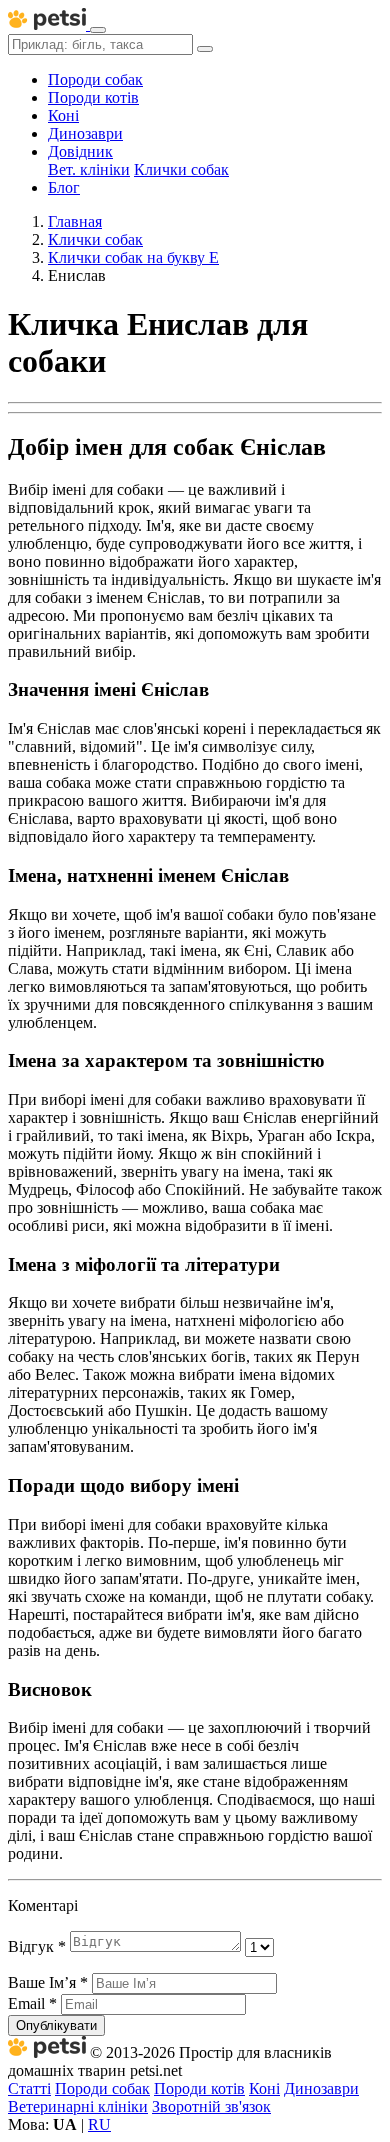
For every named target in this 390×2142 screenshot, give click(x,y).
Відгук (37, 1946)
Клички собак (181, 169)
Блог (64, 187)
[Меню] (98, 30)
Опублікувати (56, 2025)
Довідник (80, 151)
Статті (29, 2088)
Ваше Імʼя (48, 1982)
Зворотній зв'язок (211, 2106)
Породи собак (95, 79)
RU (99, 2124)
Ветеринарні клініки (78, 2106)
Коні (63, 115)
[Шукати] (205, 49)
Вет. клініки (89, 169)
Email (32, 2003)
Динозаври (85, 133)
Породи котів (93, 97)
